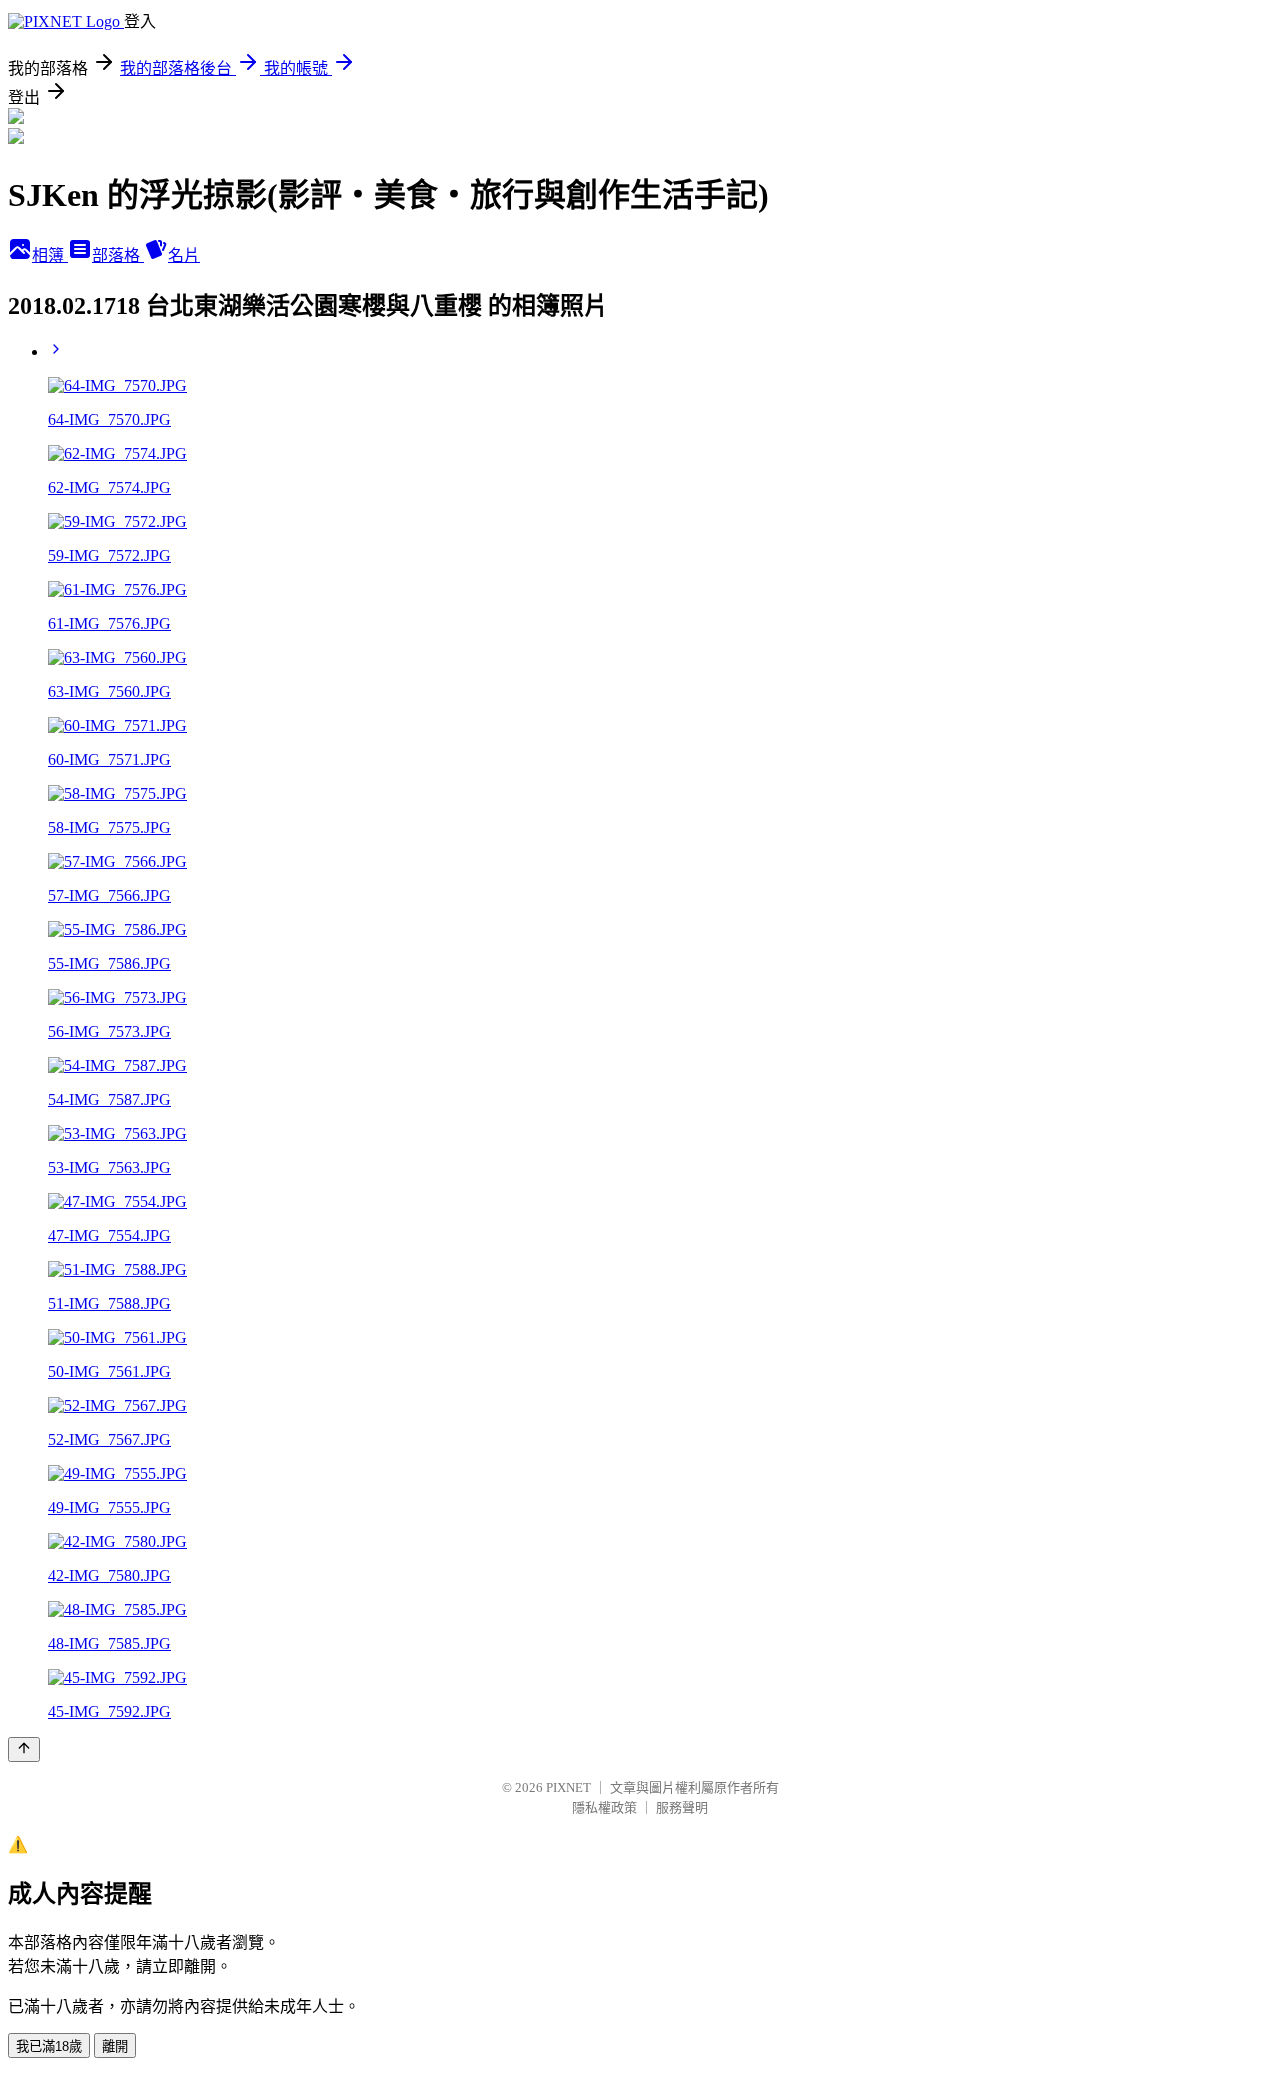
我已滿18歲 (49, 2046)
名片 (184, 255)
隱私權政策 (604, 1807)
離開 (115, 2046)
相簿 (50, 255)
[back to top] (24, 1749)
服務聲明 (682, 1807)
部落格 (118, 255)
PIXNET (568, 1787)
